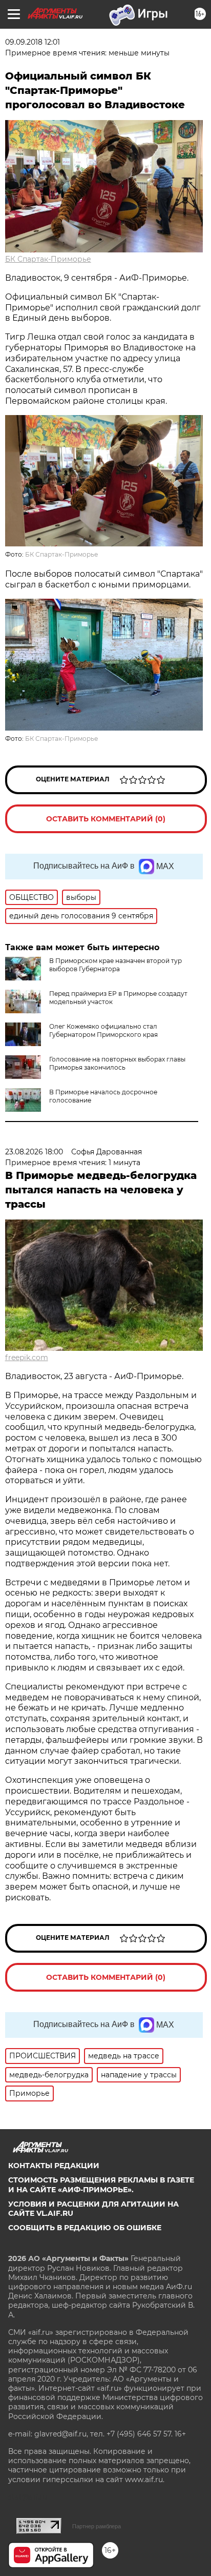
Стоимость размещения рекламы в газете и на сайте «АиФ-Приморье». (101, 2185)
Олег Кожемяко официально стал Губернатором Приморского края (103, 1030)
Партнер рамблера (97, 2526)
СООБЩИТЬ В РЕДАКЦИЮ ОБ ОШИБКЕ (85, 2228)
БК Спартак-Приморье (48, 259)
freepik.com (27, 1358)
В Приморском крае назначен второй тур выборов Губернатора (115, 965)
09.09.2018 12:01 (33, 42)
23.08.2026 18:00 (34, 1152)
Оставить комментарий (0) (106, 819)
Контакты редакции (54, 2166)
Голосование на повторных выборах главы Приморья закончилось (117, 1063)
